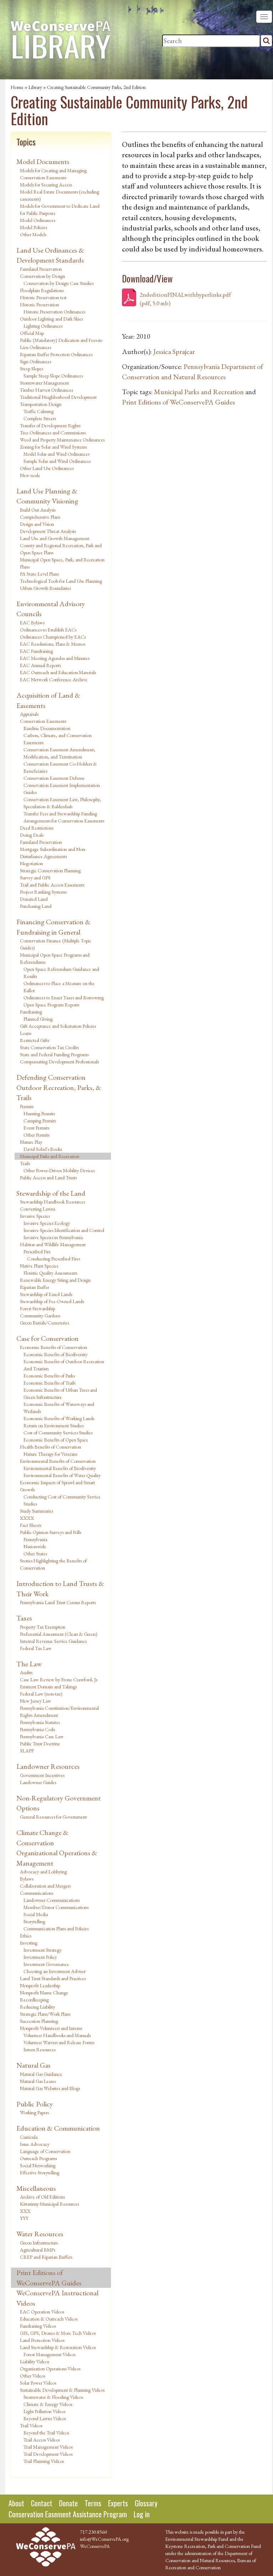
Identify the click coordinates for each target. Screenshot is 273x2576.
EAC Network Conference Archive (54, 679)
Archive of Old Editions (42, 2197)
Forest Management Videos (49, 2354)
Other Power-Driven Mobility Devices (59, 1170)
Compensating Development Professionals (59, 1062)
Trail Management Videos (48, 2447)
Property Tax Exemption (43, 1627)
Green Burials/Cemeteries (44, 1323)
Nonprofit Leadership (40, 1985)
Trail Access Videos (42, 2440)
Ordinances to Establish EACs (48, 630)
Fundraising (31, 1012)
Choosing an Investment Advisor (55, 1971)
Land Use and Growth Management (55, 538)
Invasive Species (35, 1216)
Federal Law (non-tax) (41, 1694)
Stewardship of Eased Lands (46, 1294)
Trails (25, 1163)
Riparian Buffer (34, 1287)
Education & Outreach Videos (49, 2319)
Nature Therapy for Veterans (50, 1454)
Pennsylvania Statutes (40, 1722)
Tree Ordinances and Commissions (53, 433)
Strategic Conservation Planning (50, 871)
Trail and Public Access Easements (52, 885)
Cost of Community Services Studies (58, 1433)
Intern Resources (39, 2049)
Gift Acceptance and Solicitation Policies (58, 1026)
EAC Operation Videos (42, 2312)
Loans (26, 1033)
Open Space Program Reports (51, 1005)
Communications (36, 1893)
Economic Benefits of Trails (49, 1383)
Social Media (36, 1914)
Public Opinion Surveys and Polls (50, 1532)
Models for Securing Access (46, 185)
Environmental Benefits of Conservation (58, 1461)
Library (35, 87)
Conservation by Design (42, 276)
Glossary (146, 2503)
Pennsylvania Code (38, 1729)
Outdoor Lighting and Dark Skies (51, 319)
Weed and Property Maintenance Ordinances (62, 440)
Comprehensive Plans (40, 517)
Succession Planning (39, 2021)
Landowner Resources (48, 1766)
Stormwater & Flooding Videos (53, 2397)
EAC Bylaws (32, 623)
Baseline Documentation (47, 728)
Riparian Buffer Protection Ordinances (56, 354)
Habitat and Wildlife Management (53, 1244)
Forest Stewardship (38, 1308)
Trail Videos (31, 2426)
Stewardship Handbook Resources (52, 1202)
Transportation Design (41, 404)
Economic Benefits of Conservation (53, 1347)
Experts (118, 2503)
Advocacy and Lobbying (43, 1872)
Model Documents (43, 162)
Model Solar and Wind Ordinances (56, 454)
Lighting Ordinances (43, 326)
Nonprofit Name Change (44, 1993)
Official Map (32, 333)
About (16, 2503)
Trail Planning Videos (44, 2461)
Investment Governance (46, 1964)
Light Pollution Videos (44, 2411)
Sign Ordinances (36, 361)
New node (30, 475)
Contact (42, 2503)
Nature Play (31, 1142)
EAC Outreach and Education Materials (58, 672)
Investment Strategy (42, 1950)
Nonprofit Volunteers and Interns (51, 2028)
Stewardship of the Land (51, 1193)
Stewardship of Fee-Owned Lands (52, 1301)
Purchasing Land (36, 906)
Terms (93, 2503)
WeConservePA (95, 2546)
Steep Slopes (31, 369)
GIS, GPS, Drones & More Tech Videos (58, 2333)
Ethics (26, 1936)
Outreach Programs (38, 2158)
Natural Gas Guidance (41, 2074)
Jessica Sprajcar (174, 351)
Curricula (29, 2137)
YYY (24, 2218)
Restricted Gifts (34, 1040)
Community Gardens (40, 1316)
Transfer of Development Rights (50, 425)
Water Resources (40, 2234)
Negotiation (31, 863)
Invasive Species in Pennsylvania (53, 1237)
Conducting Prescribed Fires (53, 1259)
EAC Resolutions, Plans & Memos (53, 644)
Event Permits (36, 1128)
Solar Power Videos (38, 2383)
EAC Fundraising (36, 651)
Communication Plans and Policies (56, 1929)
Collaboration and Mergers (45, 1886)
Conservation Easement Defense (54, 778)
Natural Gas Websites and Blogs (50, 2088)
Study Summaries (36, 1511)
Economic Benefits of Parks (49, 1376)
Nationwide (35, 1546)
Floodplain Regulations (42, 290)
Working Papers (34, 2112)
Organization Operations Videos (50, 2369)
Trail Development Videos (48, 2454)
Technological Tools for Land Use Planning (61, 581)
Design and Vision (37, 524)
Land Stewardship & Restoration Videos (58, 2347)
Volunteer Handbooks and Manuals (57, 2035)
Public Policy (35, 2104)
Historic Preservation (39, 305)
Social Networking (38, 2165)
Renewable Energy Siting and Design (55, 1280)
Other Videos (33, 2376)
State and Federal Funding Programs (54, 1054)
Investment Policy (40, 1957)
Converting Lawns (38, 1209)
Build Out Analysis (38, 510)
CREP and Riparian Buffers (46, 2257)
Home (17, 87)
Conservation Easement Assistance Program (68, 2514)
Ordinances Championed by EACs (53, 637)
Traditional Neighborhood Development (58, 397)
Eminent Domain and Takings (48, 1687)
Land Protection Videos (42, 2340)
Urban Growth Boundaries (45, 588)
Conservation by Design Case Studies (58, 283)
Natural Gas (33, 2065)
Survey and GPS (35, 878)
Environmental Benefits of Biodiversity (60, 1468)
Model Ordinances (38, 220)
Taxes (24, 1618)
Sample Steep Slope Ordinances (53, 376)
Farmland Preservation (41, 269)
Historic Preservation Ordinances (54, 312)
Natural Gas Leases (38, 2081)
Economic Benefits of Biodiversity (55, 1354)
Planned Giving (38, 1019)
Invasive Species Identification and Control (64, 1230)
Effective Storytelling (40, 2173)
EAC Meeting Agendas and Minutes (55, 658)
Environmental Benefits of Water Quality (62, 1475)
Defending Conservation (51, 1077)
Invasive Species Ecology (47, 1223)
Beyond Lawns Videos (45, 2418)
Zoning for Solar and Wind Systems (53, 447)
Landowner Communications (52, 1900)
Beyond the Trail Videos (46, 2433)
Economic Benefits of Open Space (56, 1440)
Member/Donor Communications (56, 1907)
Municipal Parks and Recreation (50, 1156)
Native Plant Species (39, 1266)
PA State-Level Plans (39, 574)
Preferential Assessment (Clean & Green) (59, 1634)
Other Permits (36, 1135)
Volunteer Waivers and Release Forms (59, 2042)
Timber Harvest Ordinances (46, 390)
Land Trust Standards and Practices (53, 1978)
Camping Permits (40, 1121)
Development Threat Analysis (48, 531)
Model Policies (33, 227)
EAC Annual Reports (40, 665)
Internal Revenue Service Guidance (53, 1641)
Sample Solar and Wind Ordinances (57, 461)
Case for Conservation (47, 1338)
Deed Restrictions (37, 828)
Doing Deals (32, 835)
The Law (29, 1664)
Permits (27, 1106)
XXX (25, 2211)
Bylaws (27, 1879)
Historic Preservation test (43, 297)
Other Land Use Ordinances (47, 468)
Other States (35, 1554)
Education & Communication (58, 2128)
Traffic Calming (39, 411)
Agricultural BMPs (38, 2250)
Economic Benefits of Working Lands (59, 1418)
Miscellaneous (36, 2188)
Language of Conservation (45, 2151)
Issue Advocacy (35, 2144)
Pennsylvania (35, 1539)
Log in (142, 2514)
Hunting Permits (39, 1114)
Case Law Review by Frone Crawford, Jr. (59, 1680)
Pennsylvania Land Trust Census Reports (58, 1602)
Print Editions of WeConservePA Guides (49, 2278)
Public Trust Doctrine (40, 1744)
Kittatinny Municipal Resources (49, 2204)
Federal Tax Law (36, 1648)
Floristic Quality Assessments (50, 1273)
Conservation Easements (43, 721)
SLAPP (27, 1751)
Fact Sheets (31, 1525)
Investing (29, 1943)
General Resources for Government (53, 1817)
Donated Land (34, 899)
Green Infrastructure (39, 2243)
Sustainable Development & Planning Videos (62, 2390)
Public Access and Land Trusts (48, 1178)
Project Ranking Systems (43, 892)
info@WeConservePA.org (104, 2539)
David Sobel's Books (43, 1149)
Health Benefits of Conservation (50, 1447)
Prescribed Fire (37, 1252)
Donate (68, 2503)
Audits (26, 1672)
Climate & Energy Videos (48, 2404)
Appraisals (29, 714)
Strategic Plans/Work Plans (45, 2014)
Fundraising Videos (38, 2326)
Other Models (33, 234)
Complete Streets (40, 418)
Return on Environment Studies (53, 1425)
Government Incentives (42, 1775)
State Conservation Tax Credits (49, 1047)
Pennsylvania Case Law (42, 1736)
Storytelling (34, 1921)
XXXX (27, 1518)
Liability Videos (34, 2361)
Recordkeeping (34, 2000)
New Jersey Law (36, 1701)
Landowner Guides (38, 1782)
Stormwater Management (44, 383)
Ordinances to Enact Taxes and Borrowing (64, 998)
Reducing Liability (38, 2007)
